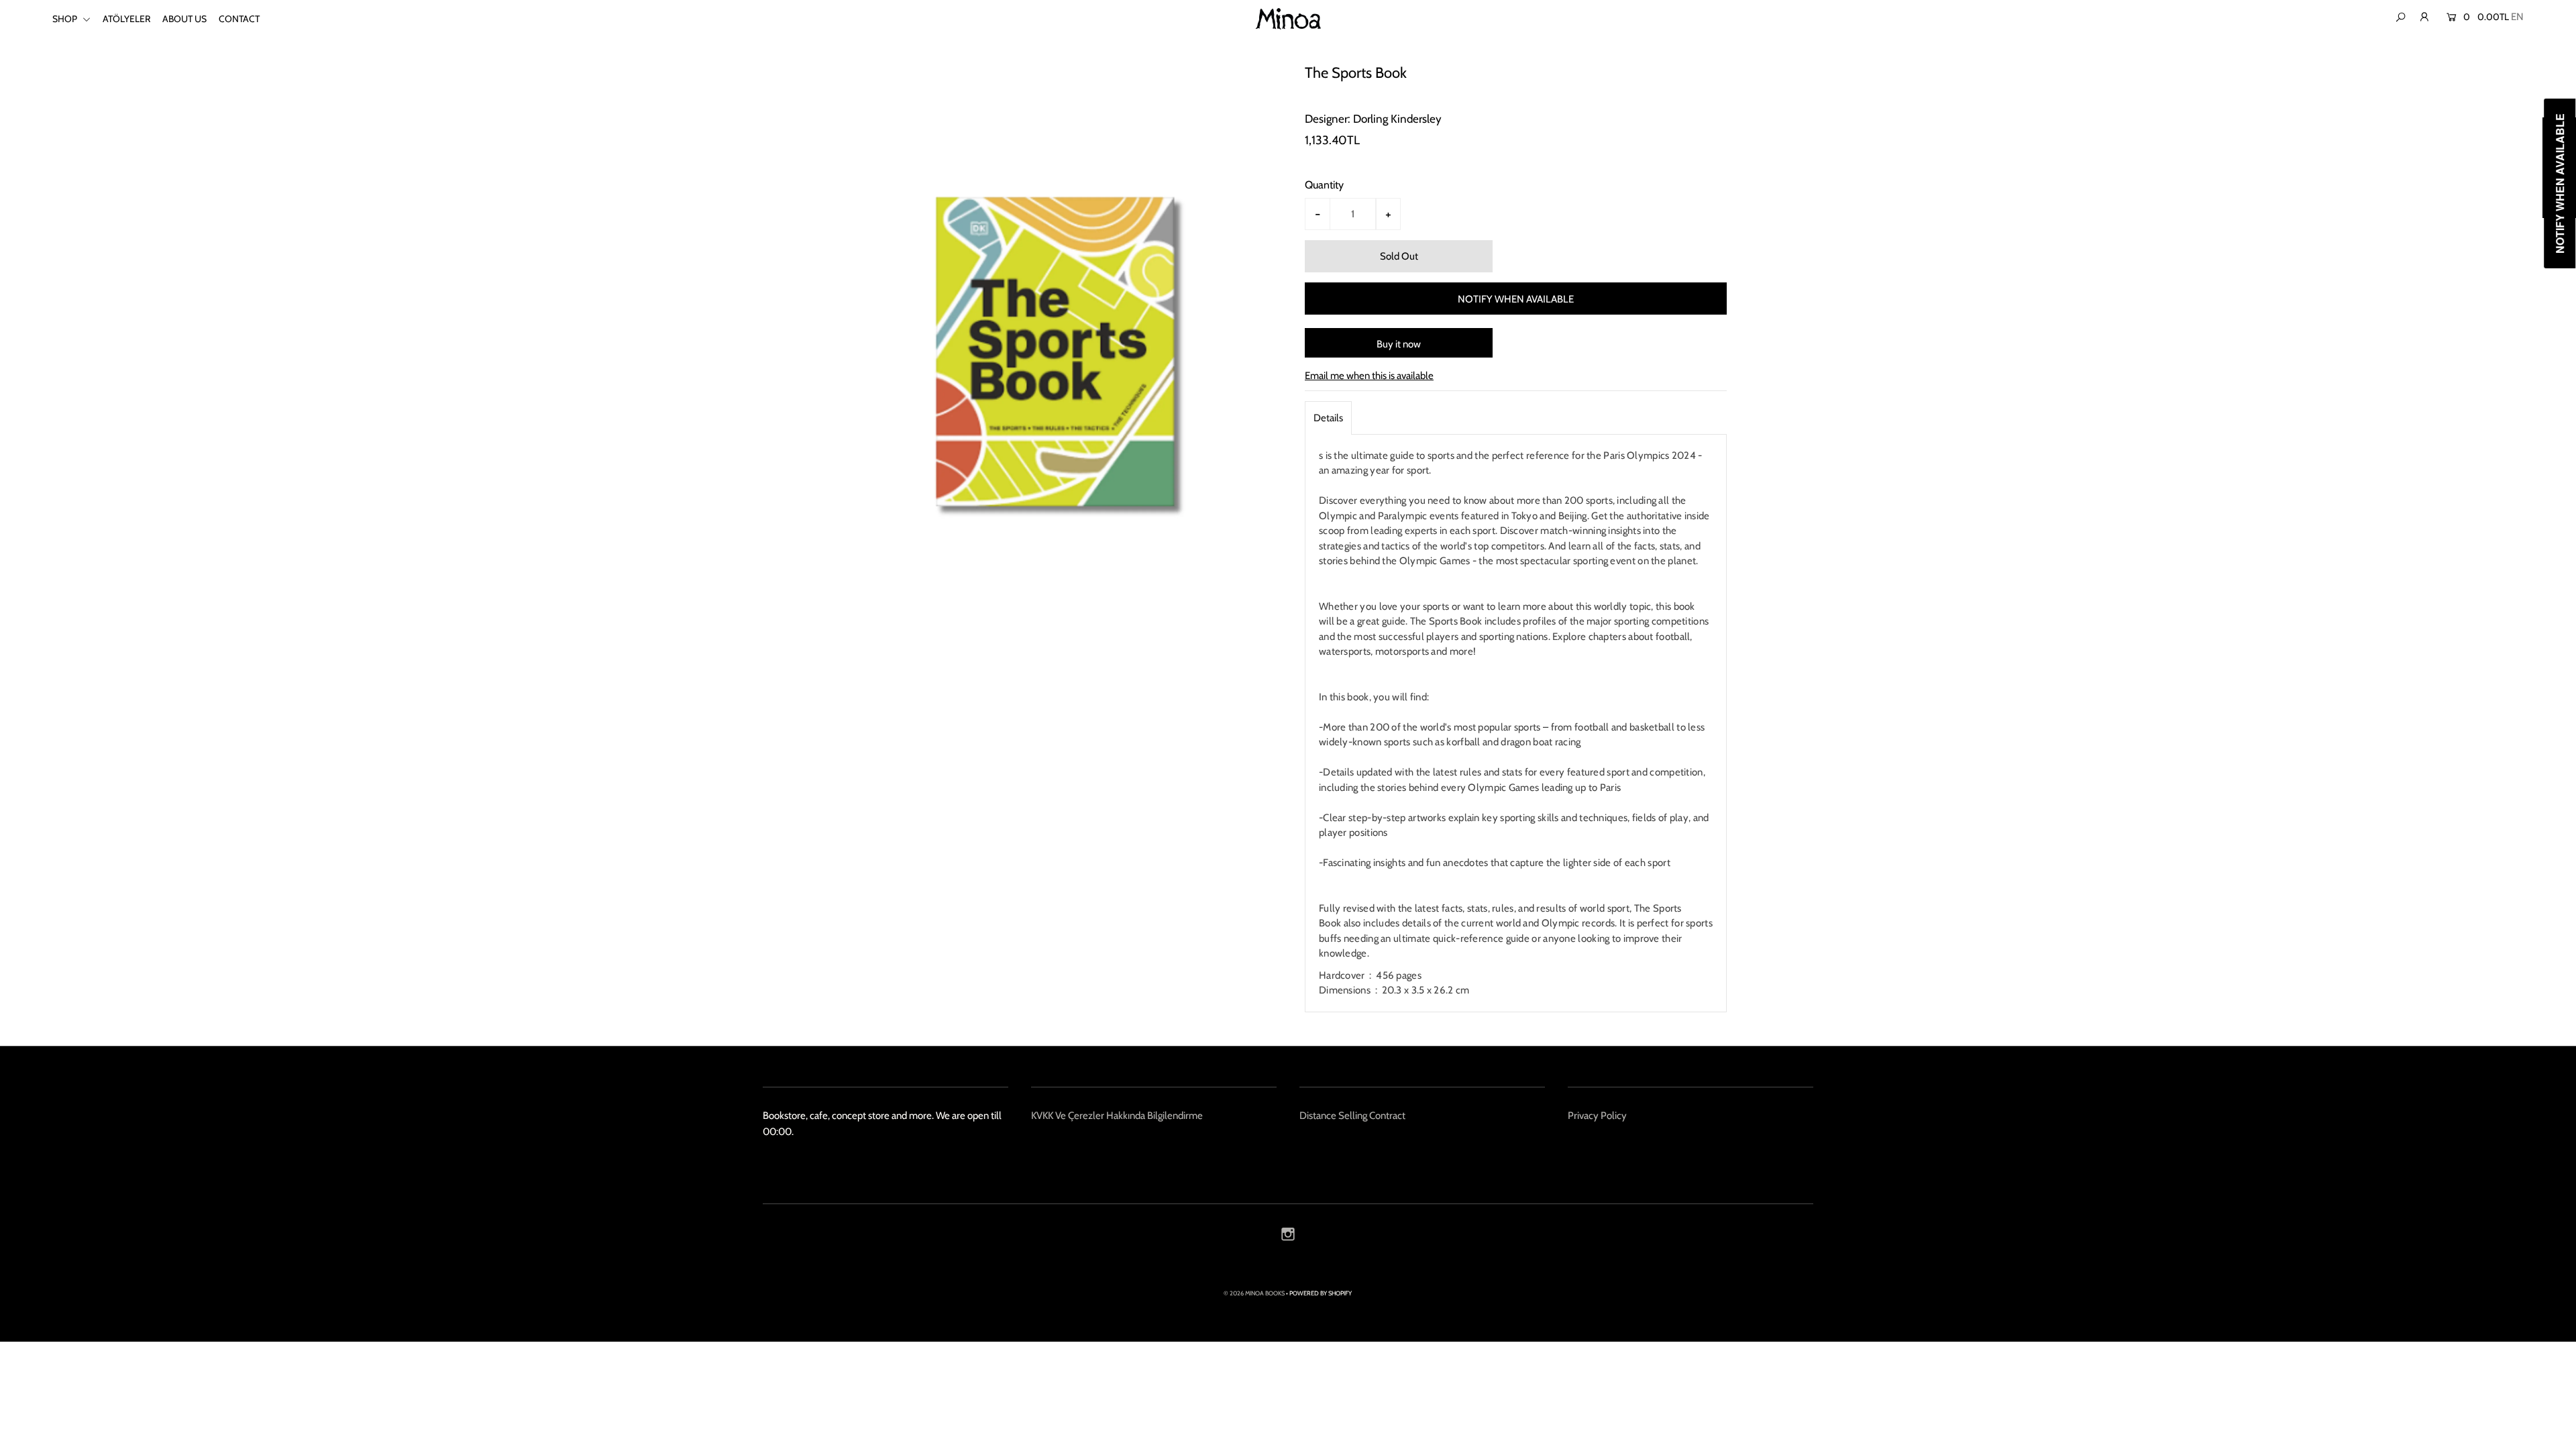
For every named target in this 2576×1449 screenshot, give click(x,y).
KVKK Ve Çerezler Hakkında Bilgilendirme (1117, 1116)
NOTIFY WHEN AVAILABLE (1516, 299)
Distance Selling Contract (1352, 1116)
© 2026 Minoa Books (1254, 1293)
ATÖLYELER (126, 19)
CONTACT (239, 19)
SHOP (66, 19)
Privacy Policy (1597, 1116)
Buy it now (1399, 344)
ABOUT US (184, 19)
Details (1328, 418)
